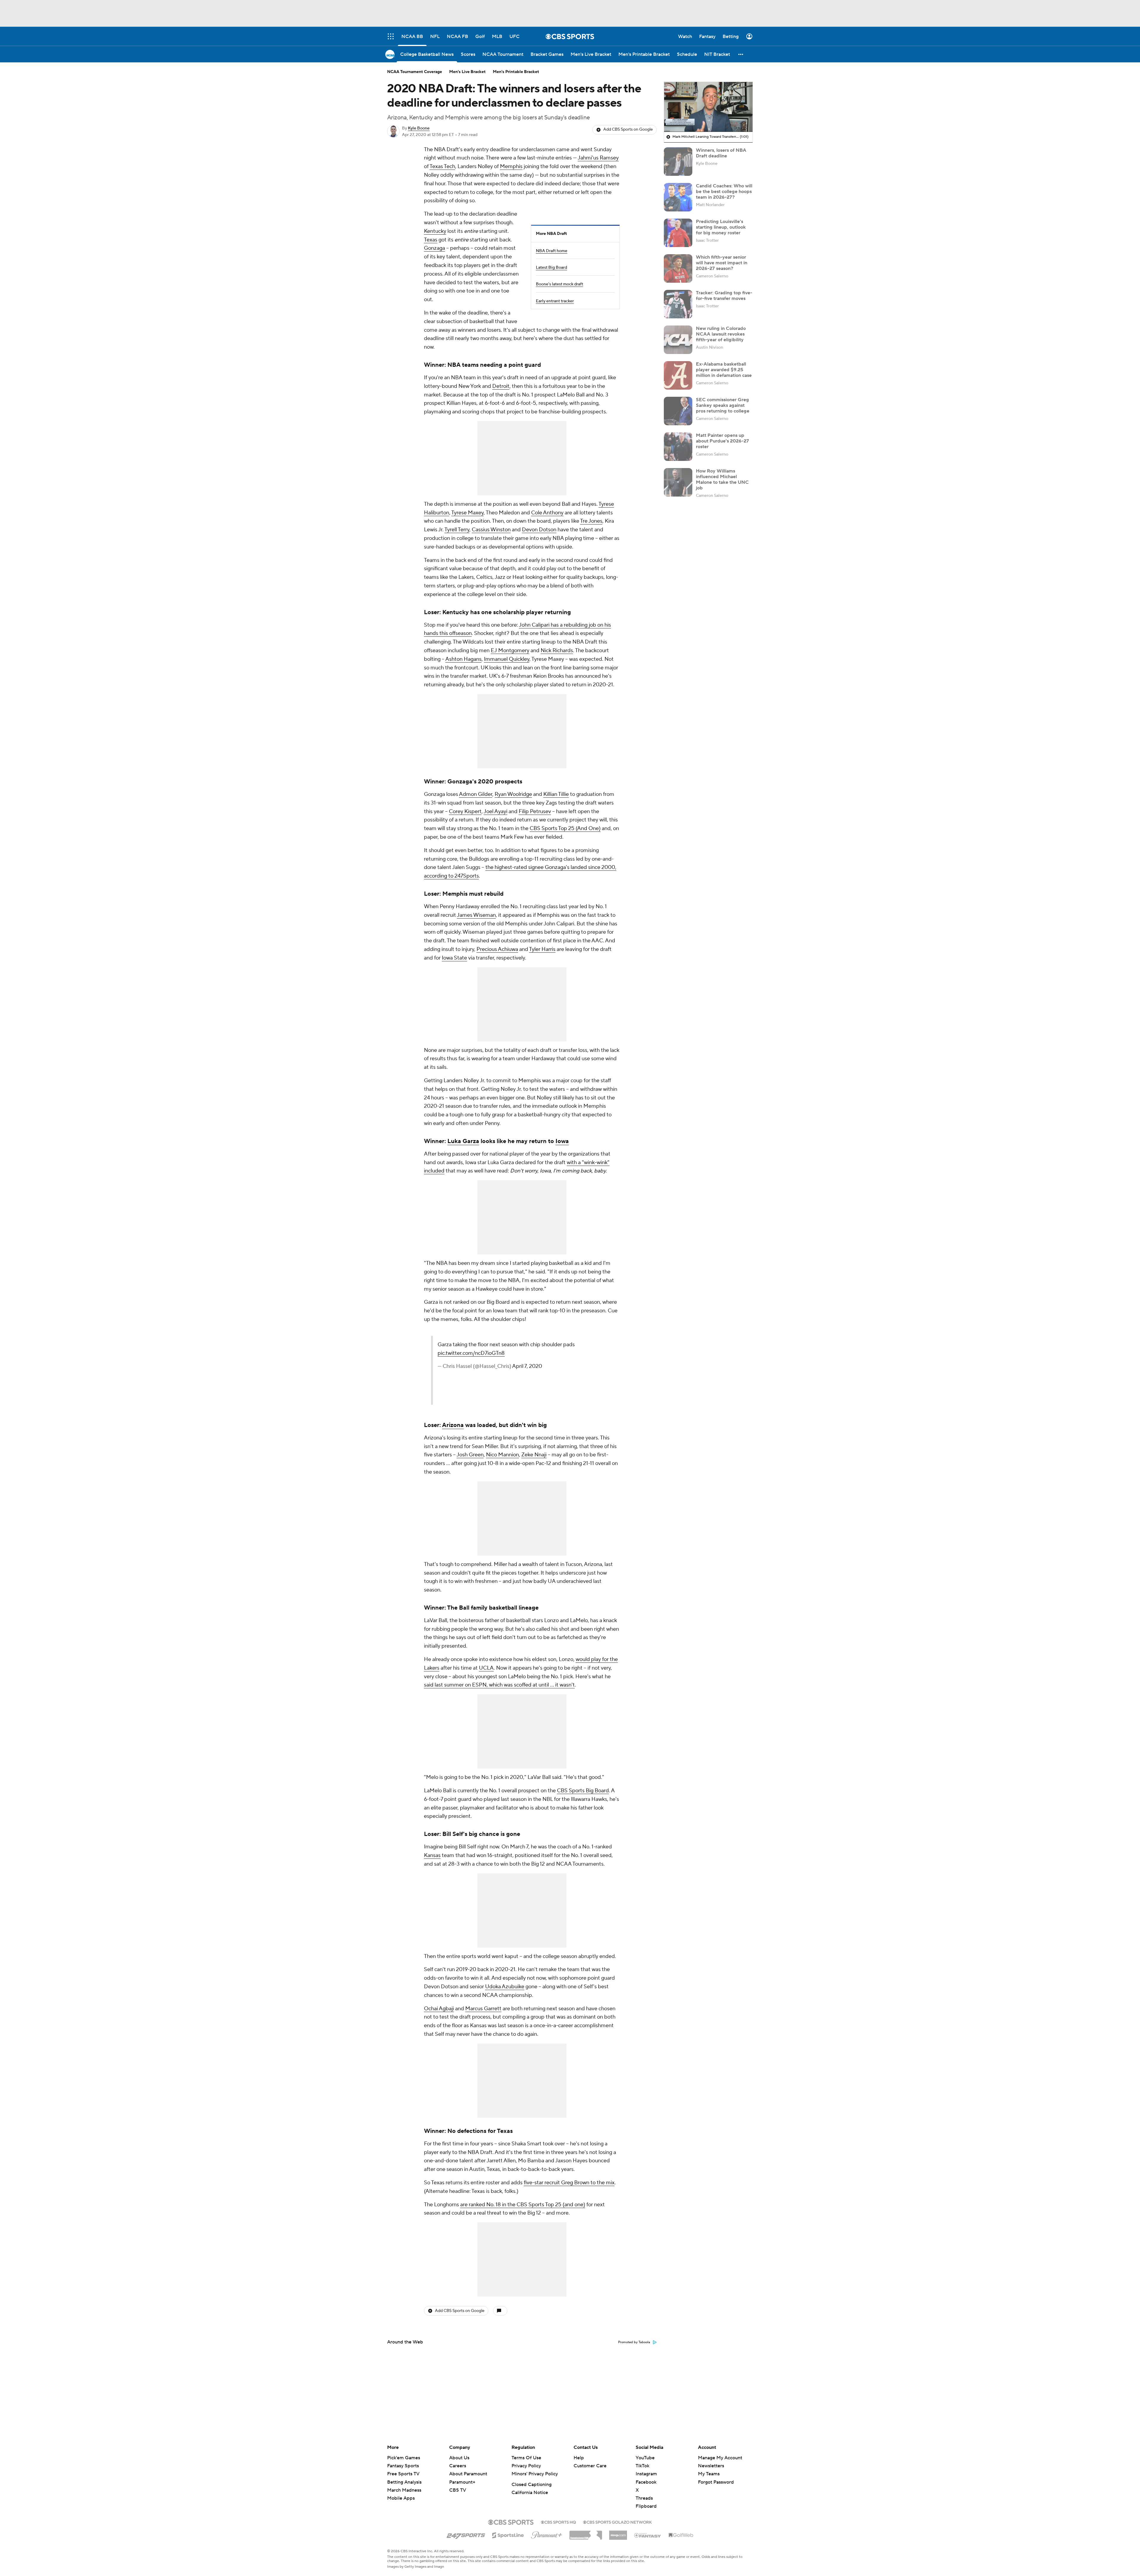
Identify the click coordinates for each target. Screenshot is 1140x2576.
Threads (644, 2498)
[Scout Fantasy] (648, 2535)
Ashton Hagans (463, 659)
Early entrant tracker (555, 301)
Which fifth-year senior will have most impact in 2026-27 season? (722, 263)
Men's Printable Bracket (516, 72)
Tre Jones (591, 521)
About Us (459, 2458)
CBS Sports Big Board (583, 1791)
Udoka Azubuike (505, 1987)
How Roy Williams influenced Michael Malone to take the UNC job (722, 479)
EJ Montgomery (510, 651)
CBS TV (458, 2490)
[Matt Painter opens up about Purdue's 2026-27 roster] (678, 447)
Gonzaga (434, 248)
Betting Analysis (404, 2482)
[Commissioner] (586, 2533)
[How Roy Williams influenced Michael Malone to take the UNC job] (678, 482)
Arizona (453, 1425)
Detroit (501, 386)
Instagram (646, 2474)
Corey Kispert (465, 811)
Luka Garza (463, 1141)
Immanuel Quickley (507, 659)
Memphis (511, 166)
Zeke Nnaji (534, 1455)
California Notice (530, 2493)
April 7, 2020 (527, 1366)
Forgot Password (716, 2482)
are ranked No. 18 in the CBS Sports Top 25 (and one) (523, 2205)
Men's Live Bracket (467, 72)
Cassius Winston (491, 530)
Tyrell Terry (457, 530)
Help (579, 2458)
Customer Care (590, 2466)
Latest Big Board (551, 268)
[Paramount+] (547, 2534)
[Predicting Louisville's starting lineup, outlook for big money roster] (678, 233)
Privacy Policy (526, 2466)
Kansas (432, 1855)
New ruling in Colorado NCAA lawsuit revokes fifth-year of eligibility (721, 334)
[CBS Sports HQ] (558, 2522)
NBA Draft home (552, 251)
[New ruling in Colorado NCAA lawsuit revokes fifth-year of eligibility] (678, 340)
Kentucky (435, 231)
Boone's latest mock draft (559, 284)
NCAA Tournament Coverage (415, 72)
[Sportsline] (508, 2534)
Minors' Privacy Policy (535, 2474)
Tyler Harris (542, 949)
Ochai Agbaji (439, 2009)
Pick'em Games (404, 2458)
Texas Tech (442, 166)
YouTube (645, 2458)
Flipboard (646, 2506)
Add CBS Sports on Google (628, 129)
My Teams (709, 2474)
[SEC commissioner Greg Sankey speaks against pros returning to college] (678, 411)
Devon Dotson (539, 530)
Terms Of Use (526, 2458)
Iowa (562, 1141)
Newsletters (711, 2466)
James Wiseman (476, 915)
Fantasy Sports (403, 2466)
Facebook (646, 2482)
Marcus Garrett (483, 2009)
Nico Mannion (502, 1455)
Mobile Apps (401, 2498)
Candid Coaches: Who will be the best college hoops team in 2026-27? (724, 191)
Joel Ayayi (495, 811)
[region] (708, 107)
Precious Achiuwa (497, 949)
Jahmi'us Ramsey (598, 158)
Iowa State (454, 958)
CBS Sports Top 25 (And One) (565, 828)
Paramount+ (462, 2482)
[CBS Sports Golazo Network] (617, 2522)
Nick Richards (557, 651)
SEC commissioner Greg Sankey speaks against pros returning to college (723, 405)
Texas (431, 240)
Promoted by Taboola (634, 2342)
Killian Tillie (556, 794)
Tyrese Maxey (467, 513)
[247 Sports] (466, 2534)
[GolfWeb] (681, 2535)
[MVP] (618, 2533)
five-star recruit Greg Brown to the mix (569, 2183)
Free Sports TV (403, 2474)
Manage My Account (720, 2458)
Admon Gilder (476, 794)
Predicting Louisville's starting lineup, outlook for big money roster (721, 227)
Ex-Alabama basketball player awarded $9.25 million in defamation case (724, 369)
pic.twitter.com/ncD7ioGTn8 (471, 1353)
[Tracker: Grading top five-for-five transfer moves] (678, 304)
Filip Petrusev (535, 811)
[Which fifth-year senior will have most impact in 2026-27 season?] (678, 268)
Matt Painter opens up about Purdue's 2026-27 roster (722, 441)
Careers (458, 2466)
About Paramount (468, 2474)
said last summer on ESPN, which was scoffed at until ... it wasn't (499, 1685)
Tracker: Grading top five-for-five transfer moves (724, 295)
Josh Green (470, 1455)
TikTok (642, 2466)
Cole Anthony (547, 513)
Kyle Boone (419, 128)
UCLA (486, 1668)
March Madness (404, 2490)
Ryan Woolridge (513, 794)
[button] (741, 54)
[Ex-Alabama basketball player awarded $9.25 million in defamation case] (678, 375)
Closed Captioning (532, 2485)
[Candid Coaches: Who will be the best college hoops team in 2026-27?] (678, 197)
